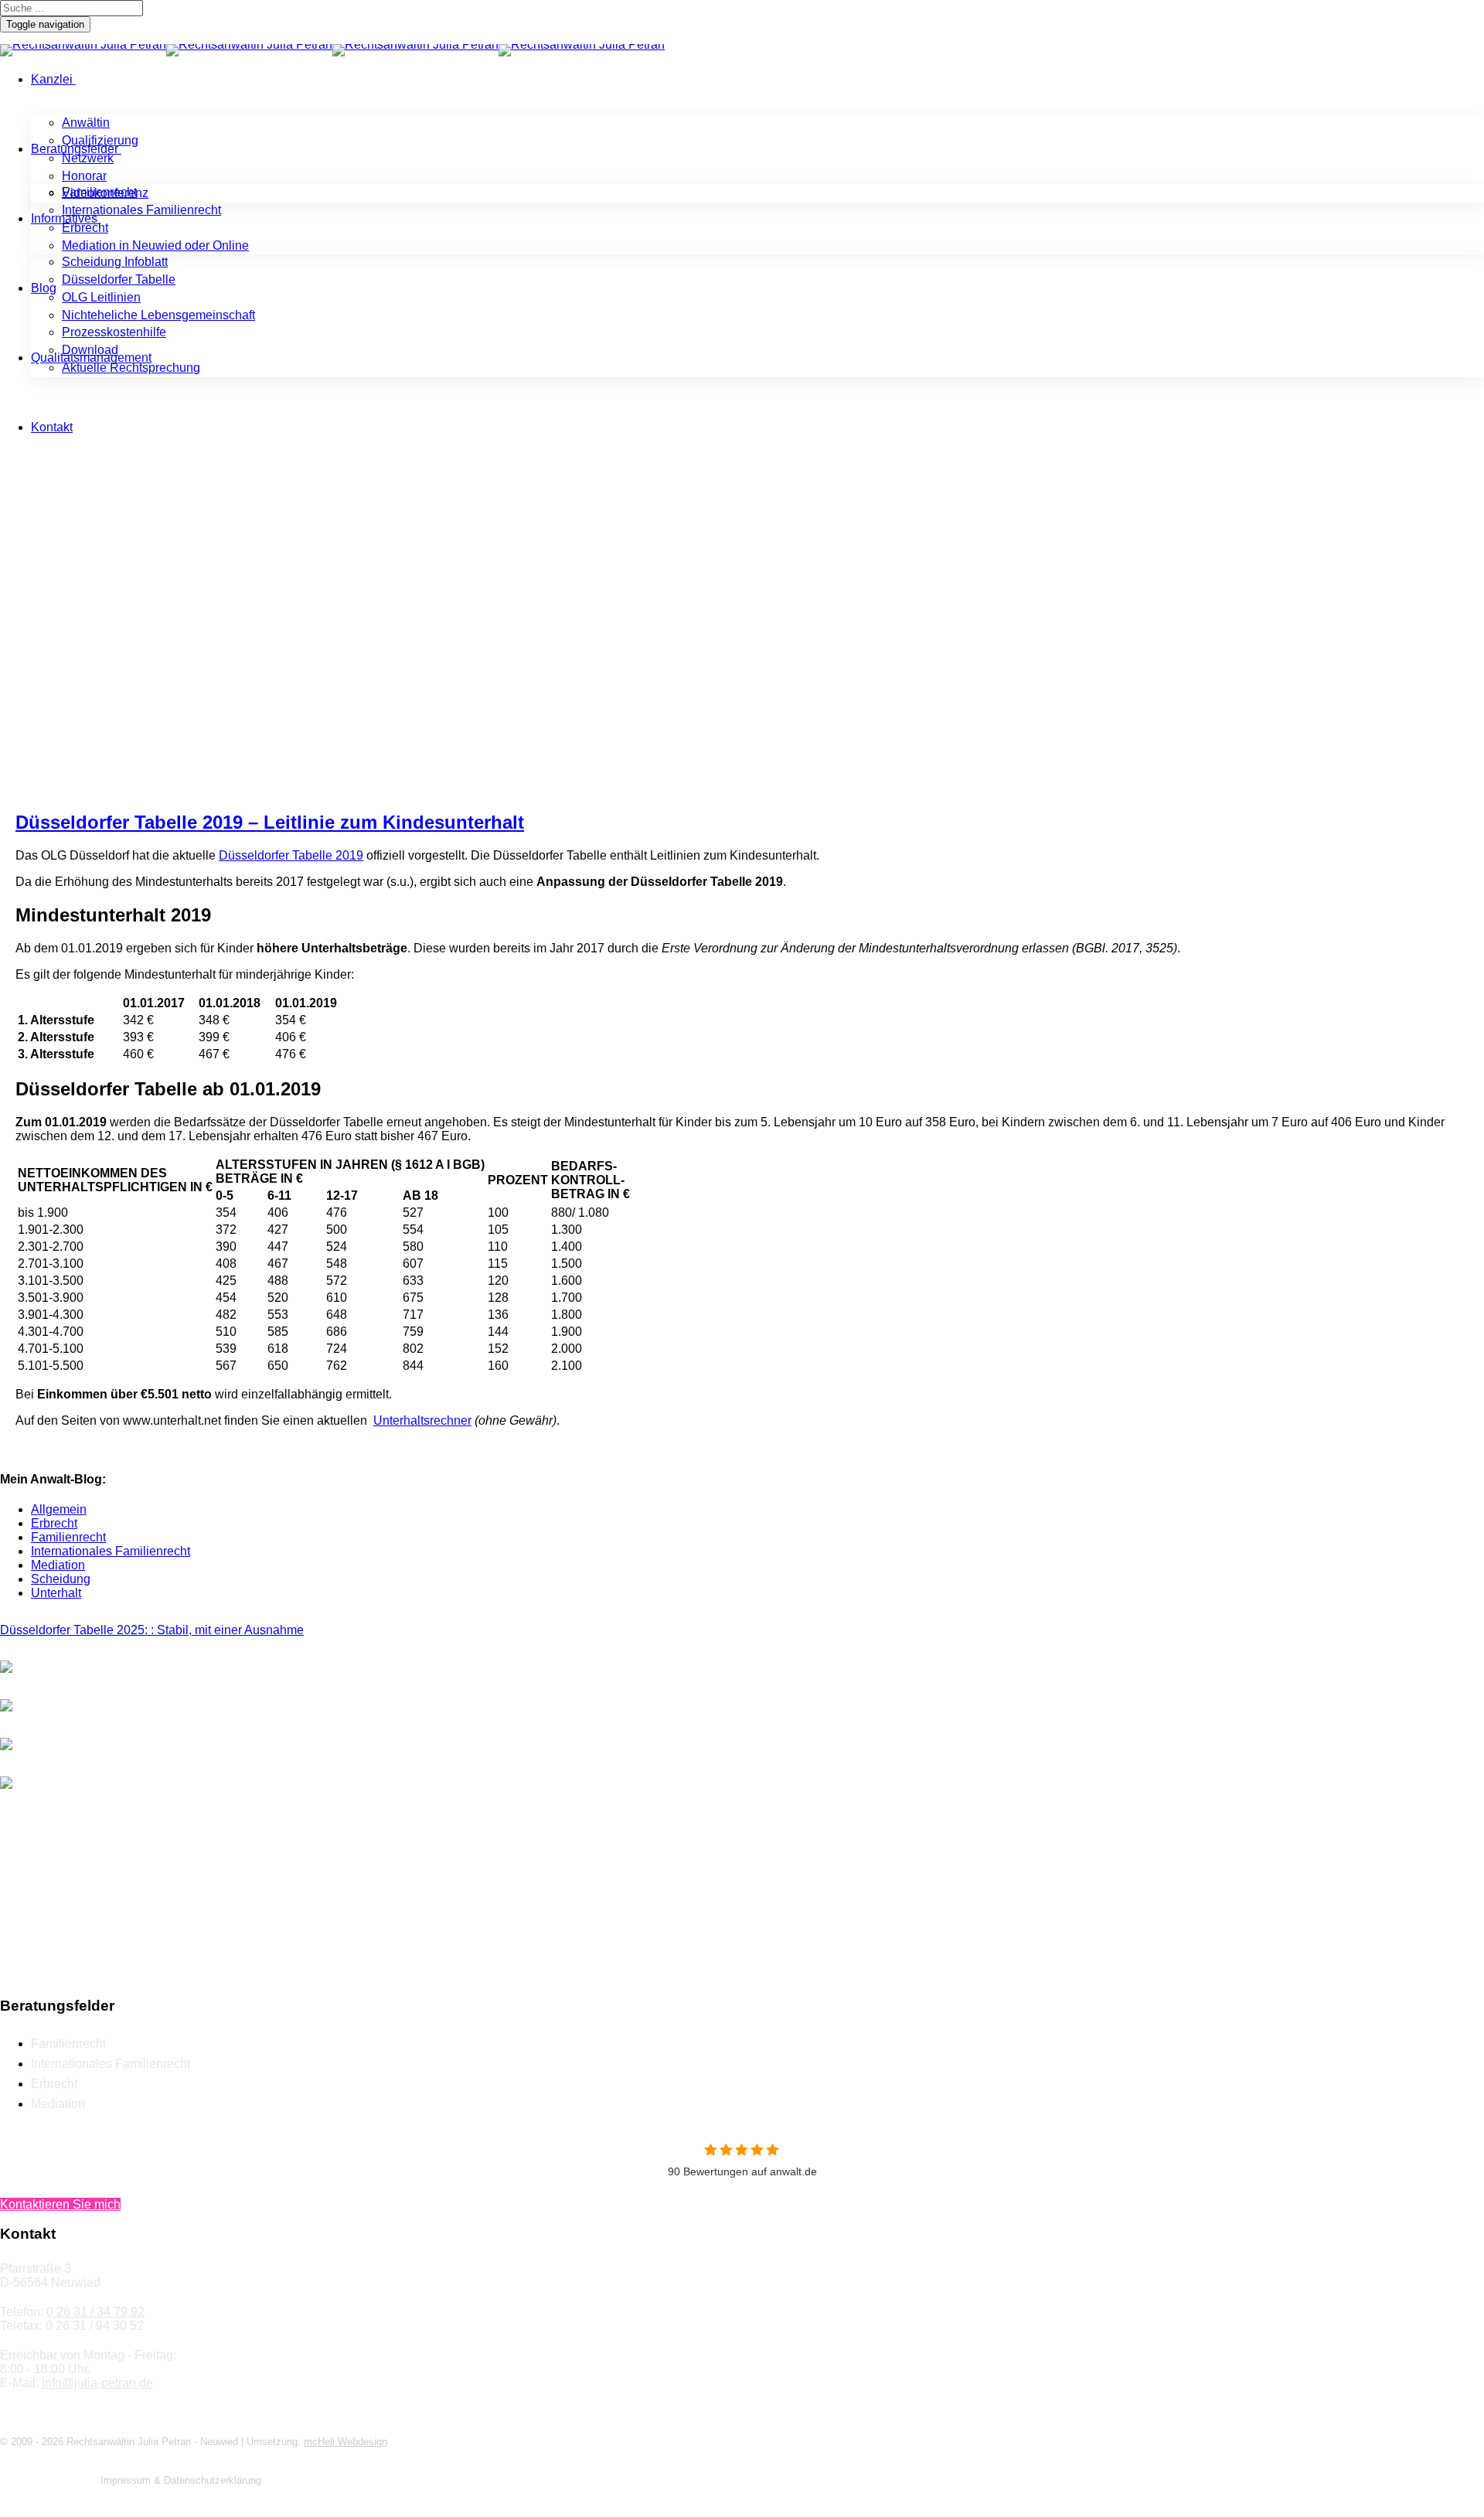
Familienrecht (99, 192)
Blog (44, 288)
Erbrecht (85, 228)
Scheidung (61, 1579)
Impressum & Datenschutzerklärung (181, 2480)
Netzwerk (88, 158)
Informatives (64, 218)
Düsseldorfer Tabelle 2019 (291, 855)
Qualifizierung (100, 140)
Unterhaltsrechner (422, 1420)
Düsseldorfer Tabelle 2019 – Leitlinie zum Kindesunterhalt (270, 822)
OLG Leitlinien (101, 297)
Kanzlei (52, 79)
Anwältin (86, 123)
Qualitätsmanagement (91, 358)
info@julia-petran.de (97, 2383)
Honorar (84, 176)
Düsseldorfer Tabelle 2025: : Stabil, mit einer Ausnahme (152, 1630)
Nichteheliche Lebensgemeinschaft (158, 315)
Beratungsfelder (75, 149)
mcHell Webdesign (345, 2442)
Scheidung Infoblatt (115, 262)
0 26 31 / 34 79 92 (95, 2312)
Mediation (58, 1565)
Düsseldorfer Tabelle (119, 279)
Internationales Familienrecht (141, 210)
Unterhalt (56, 1593)
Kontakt (52, 427)
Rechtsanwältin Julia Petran (77, 665)
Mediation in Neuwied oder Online (155, 245)
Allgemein (190, 665)
